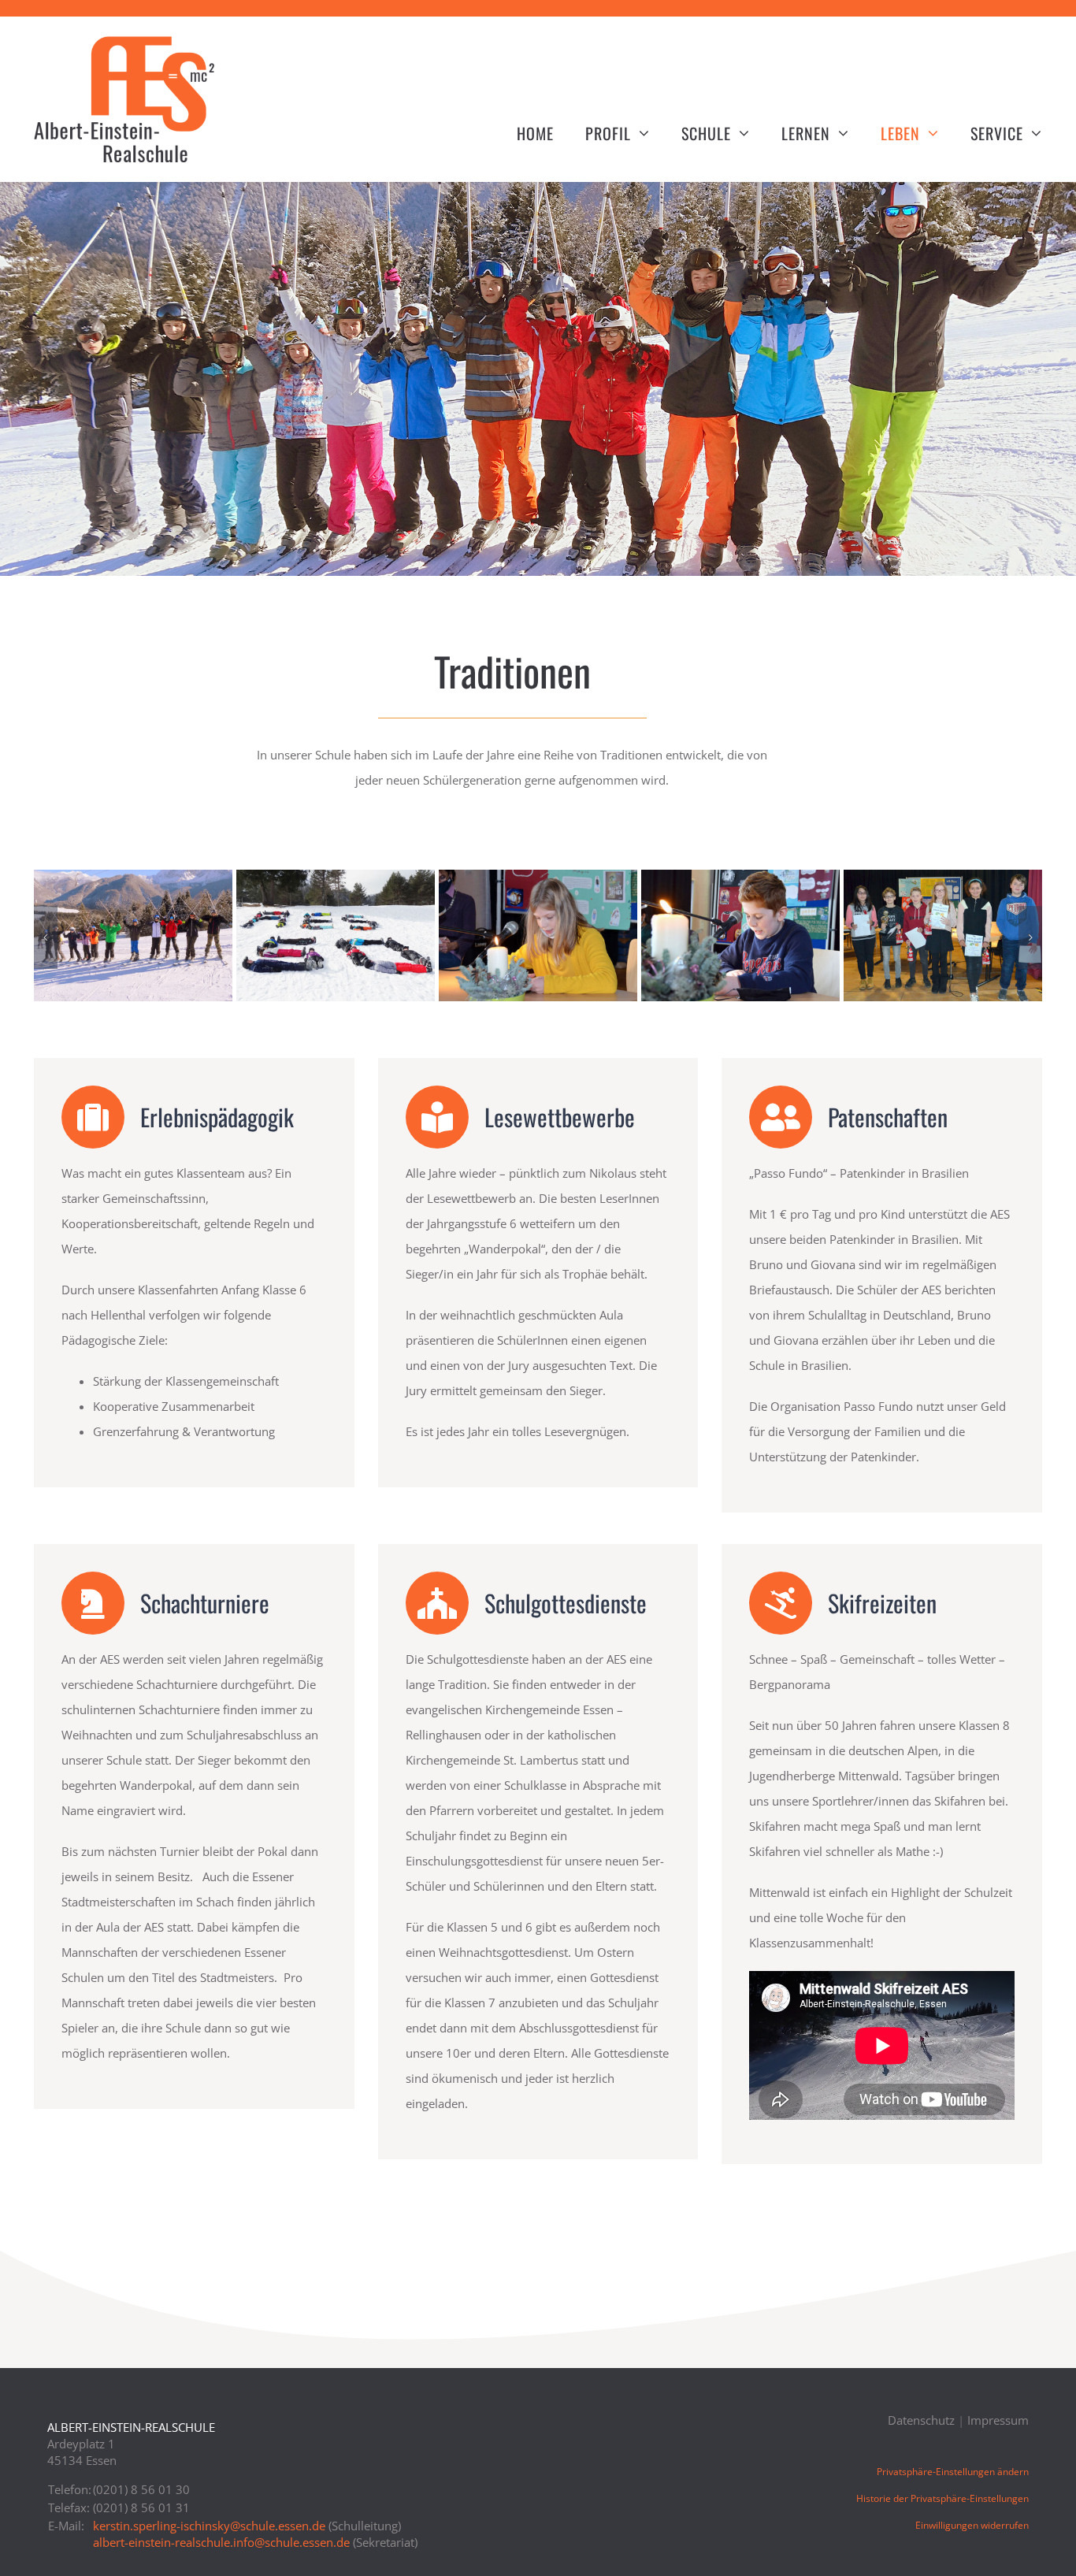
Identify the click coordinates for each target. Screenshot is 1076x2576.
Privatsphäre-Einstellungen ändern (953, 2472)
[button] (46, 937)
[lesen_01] (538, 878)
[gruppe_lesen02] (943, 878)
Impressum (998, 2420)
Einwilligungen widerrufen (972, 2525)
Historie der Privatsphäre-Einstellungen (942, 2498)
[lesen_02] (740, 878)
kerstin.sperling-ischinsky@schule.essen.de (209, 2526)
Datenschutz (921, 2420)
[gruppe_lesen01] (336, 878)
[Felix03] (133, 878)
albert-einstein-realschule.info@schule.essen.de (221, 2542)
